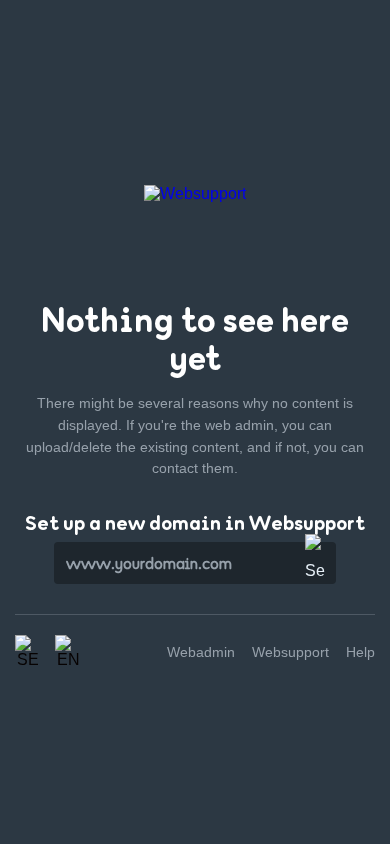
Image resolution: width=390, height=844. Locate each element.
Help (360, 652)
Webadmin (201, 652)
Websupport (290, 652)
